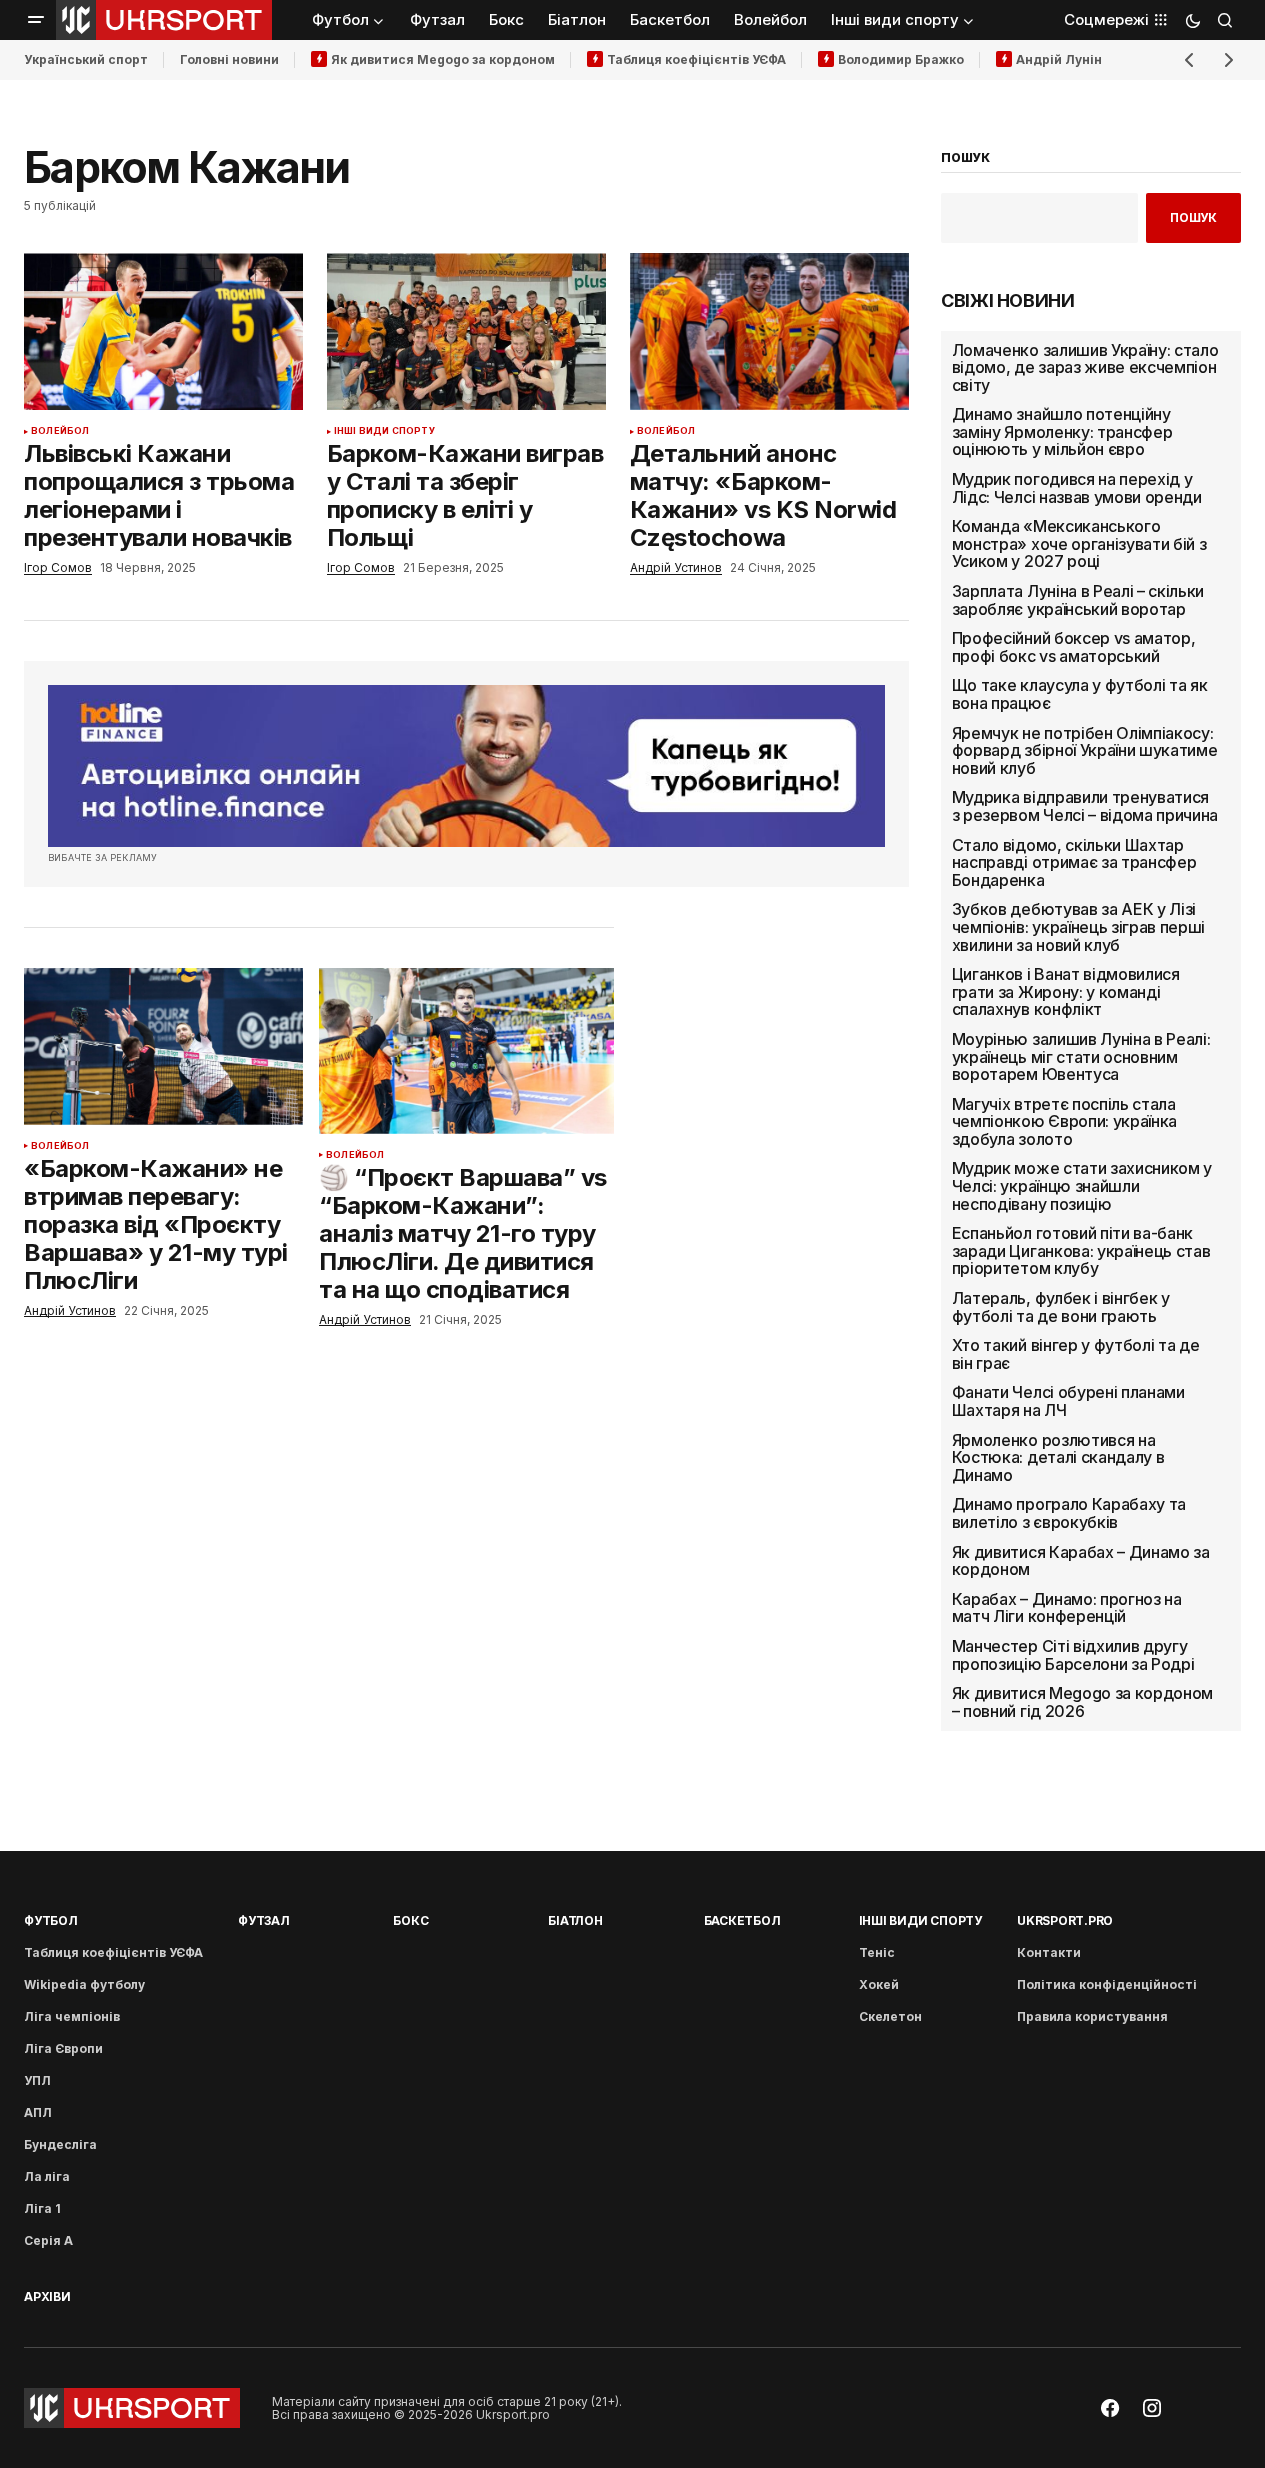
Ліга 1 (42, 2208)
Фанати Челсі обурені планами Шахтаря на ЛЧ (1068, 1401)
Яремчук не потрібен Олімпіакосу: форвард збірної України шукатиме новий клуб (1085, 751)
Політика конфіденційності (1107, 1984)
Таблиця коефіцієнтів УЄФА (696, 59)
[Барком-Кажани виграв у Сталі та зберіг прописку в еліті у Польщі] (466, 331)
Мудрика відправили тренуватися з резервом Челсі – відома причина (1085, 806)
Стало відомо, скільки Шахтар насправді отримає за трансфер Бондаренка (1074, 863)
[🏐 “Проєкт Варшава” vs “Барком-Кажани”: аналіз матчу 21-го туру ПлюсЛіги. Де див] (466, 1051)
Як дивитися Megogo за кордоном (443, 59)
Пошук (1193, 217)
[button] (36, 20)
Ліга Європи (63, 2048)
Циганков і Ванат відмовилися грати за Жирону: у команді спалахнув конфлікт (1066, 992)
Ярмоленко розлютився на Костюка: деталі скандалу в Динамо (1058, 1458)
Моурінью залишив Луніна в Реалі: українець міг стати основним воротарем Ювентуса (1081, 1057)
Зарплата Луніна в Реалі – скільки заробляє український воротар (1078, 600)
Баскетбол (742, 1920)
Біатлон (575, 1920)
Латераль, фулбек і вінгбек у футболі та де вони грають (1061, 1307)
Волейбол (60, 431)
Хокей (879, 1984)
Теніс (877, 1952)
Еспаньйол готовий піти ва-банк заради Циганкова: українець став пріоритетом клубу (1081, 1251)
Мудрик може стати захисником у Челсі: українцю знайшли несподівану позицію (1082, 1186)
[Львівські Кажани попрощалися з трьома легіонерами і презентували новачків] (163, 331)
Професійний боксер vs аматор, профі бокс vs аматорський (1074, 647)
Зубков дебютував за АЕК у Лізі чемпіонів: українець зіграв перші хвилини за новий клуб (1078, 927)
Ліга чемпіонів (72, 2016)
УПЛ (37, 2080)
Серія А (48, 2240)
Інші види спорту (384, 431)
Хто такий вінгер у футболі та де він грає (1076, 1354)
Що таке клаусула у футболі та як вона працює (1080, 694)
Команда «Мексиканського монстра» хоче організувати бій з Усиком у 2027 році (1079, 544)
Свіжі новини (1008, 301)
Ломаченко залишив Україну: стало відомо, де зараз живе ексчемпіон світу (1085, 368)
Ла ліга (47, 2176)
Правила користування (1092, 2016)
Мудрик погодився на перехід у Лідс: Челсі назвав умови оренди (1077, 488)
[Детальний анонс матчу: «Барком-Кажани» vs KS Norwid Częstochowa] (769, 331)
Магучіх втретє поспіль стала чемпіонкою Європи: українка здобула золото (1064, 1122)
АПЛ (38, 2112)
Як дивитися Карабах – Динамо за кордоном (1081, 1561)
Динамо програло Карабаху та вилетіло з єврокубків (1069, 1513)
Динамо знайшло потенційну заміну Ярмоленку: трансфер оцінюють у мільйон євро (1062, 432)
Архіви (47, 2296)
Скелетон (890, 2016)
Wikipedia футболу (84, 1984)
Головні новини (229, 59)
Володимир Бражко (901, 59)
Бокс (410, 1920)
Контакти (1049, 1952)
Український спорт (86, 59)
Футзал (264, 1920)
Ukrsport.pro (1065, 1920)
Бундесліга (60, 2144)
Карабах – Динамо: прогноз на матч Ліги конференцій (1067, 1608)
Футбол (51, 1920)
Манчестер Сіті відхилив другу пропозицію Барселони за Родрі (1073, 1655)
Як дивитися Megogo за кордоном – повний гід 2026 (1082, 1702)
